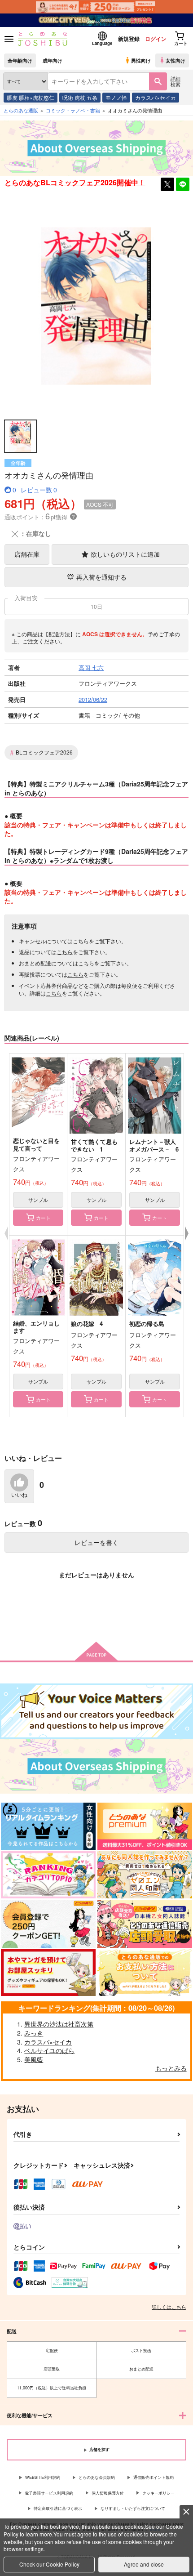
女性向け (175, 60)
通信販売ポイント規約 (154, 2477)
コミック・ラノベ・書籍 (73, 110)
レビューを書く (96, 1542)
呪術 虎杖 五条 (80, 97)
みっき (34, 2033)
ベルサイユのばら (49, 2050)
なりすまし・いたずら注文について (133, 2508)
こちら (81, 941)
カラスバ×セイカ (156, 97)
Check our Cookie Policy (49, 2564)
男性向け (141, 60)
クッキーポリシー (158, 2493)
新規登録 (129, 39)
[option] (96, 306)
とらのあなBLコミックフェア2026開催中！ (75, 182)
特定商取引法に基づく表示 (58, 2508)
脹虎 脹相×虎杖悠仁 (31, 97)
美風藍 (34, 2059)
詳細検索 (175, 81)
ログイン (156, 39)
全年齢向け (20, 60)
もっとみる (171, 2068)
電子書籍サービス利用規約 (49, 2493)
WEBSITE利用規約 (43, 2477)
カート (43, 1218)
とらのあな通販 (21, 110)
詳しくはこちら (169, 2307)
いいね (19, 1495)
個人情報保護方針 (108, 2493)
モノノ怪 (116, 97)
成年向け (53, 60)
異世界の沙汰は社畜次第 (59, 2024)
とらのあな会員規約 (97, 2477)
